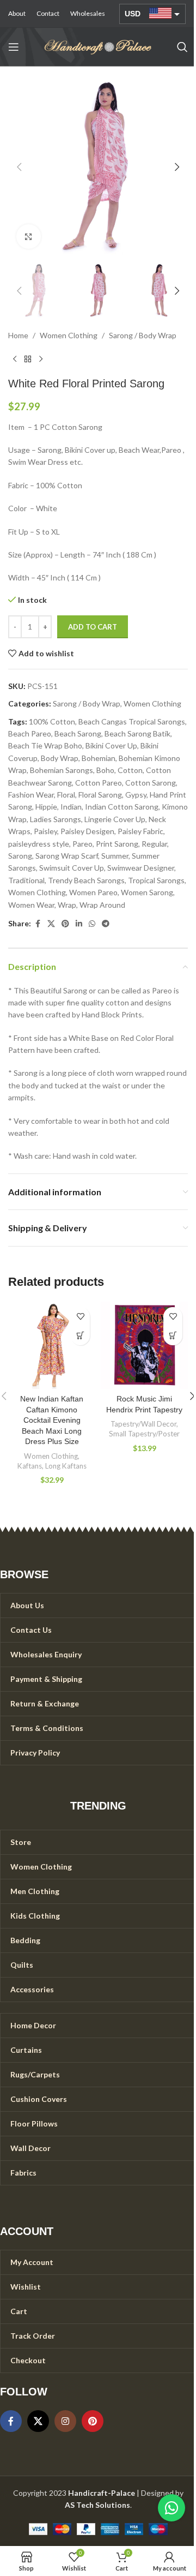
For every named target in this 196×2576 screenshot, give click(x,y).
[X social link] (51, 924)
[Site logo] (98, 46)
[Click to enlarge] (29, 236)
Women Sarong (147, 892)
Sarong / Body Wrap (143, 335)
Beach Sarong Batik (137, 733)
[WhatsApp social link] (92, 924)
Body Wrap (60, 758)
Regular (154, 844)
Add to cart (93, 627)
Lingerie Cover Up (115, 819)
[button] (19, 167)
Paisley (45, 831)
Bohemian (99, 758)
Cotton (130, 770)
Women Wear (31, 905)
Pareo (82, 844)
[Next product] (41, 360)
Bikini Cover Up (111, 745)
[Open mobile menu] (14, 47)
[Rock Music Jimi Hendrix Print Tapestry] (144, 1345)
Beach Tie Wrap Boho (45, 745)
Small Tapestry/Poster (144, 1434)
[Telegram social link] (106, 924)
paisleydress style (39, 844)
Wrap (67, 905)
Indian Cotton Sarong (122, 807)
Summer (115, 856)
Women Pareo (93, 892)
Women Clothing (69, 335)
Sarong (20, 856)
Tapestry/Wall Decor (143, 1424)
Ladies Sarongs (56, 819)
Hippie (46, 807)
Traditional (26, 880)
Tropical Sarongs (156, 880)
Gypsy (136, 795)
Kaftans (30, 1466)
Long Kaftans (66, 1466)
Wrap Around (102, 905)
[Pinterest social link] (65, 924)
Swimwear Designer (141, 868)
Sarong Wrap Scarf (67, 856)
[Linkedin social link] (79, 924)
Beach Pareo (30, 733)
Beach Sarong (78, 733)
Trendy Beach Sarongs (86, 880)
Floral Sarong (100, 795)
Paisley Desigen (87, 831)
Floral (66, 795)
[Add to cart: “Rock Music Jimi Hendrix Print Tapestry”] (173, 1336)
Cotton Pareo (99, 783)
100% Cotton (52, 721)
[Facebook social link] (38, 924)
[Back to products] (28, 360)
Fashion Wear (31, 795)
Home (18, 335)
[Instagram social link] (65, 2421)
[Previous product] (15, 360)
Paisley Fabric (140, 831)
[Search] (182, 47)
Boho (105, 770)
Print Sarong (117, 844)
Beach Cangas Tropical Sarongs (132, 721)
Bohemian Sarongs (62, 770)
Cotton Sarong (151, 783)
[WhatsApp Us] (171, 2508)
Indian (71, 807)
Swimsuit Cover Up (72, 868)
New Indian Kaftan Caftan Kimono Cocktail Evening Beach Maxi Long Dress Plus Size (52, 1420)
